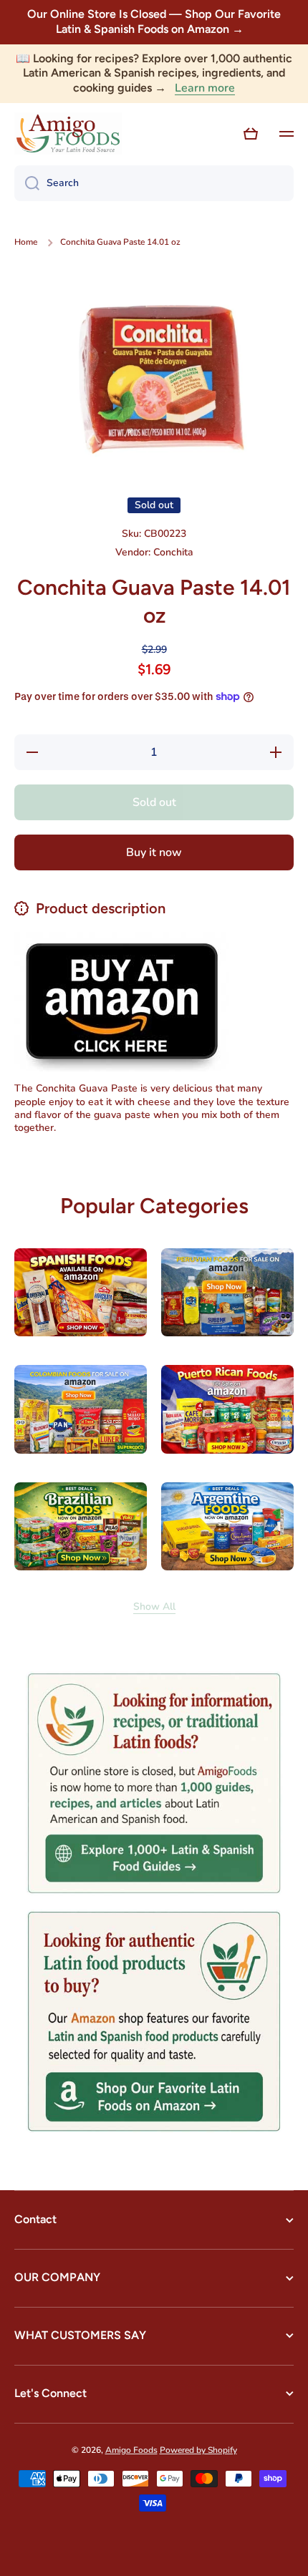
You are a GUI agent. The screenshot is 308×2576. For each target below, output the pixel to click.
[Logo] (68, 134)
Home (26, 242)
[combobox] (154, 183)
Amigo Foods (131, 2450)
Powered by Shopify (198, 2450)
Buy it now (154, 852)
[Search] (27, 183)
